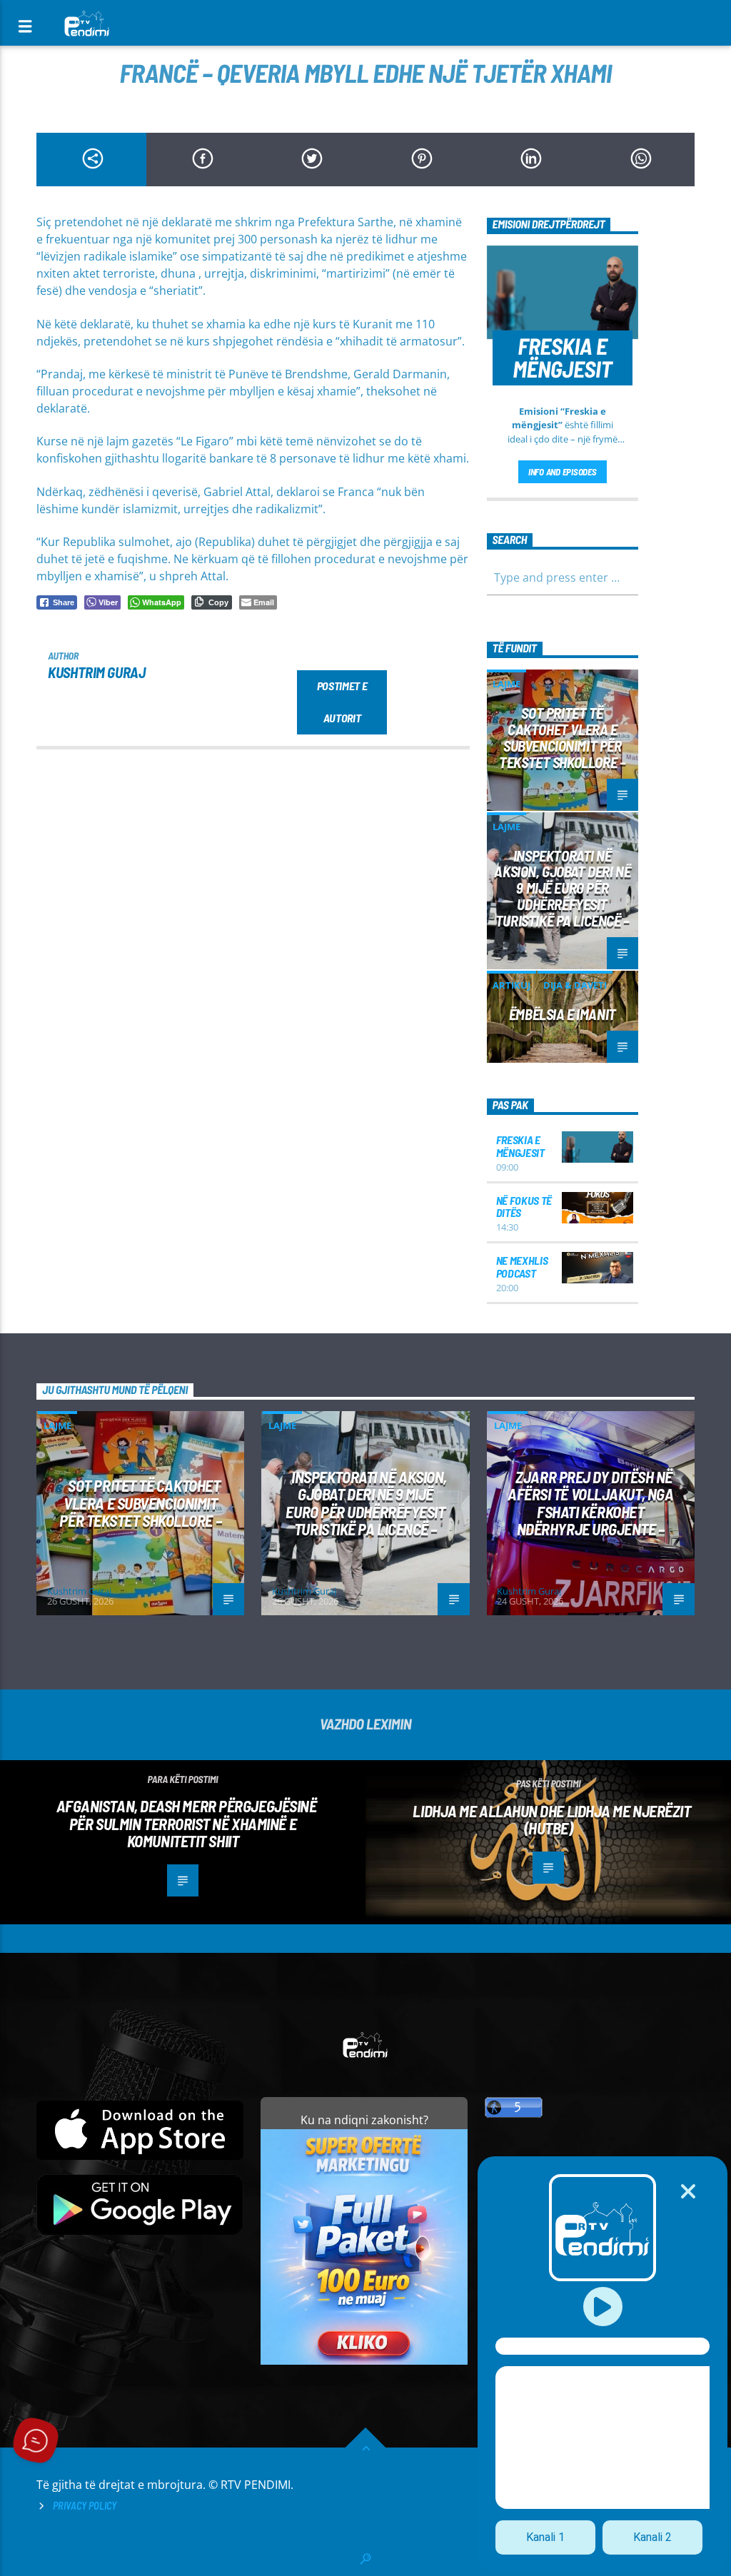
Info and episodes (563, 472)
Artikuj (511, 985)
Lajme (506, 684)
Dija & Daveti (575, 985)
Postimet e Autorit (342, 702)
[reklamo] (364, 2361)
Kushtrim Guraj (96, 672)
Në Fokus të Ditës (524, 1207)
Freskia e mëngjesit (520, 1146)
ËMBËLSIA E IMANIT (563, 1014)
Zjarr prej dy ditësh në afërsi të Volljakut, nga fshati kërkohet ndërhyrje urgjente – (590, 1503)
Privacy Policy (85, 2506)
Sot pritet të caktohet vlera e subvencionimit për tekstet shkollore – (562, 737)
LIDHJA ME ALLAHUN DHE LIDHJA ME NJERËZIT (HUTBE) (551, 1820)
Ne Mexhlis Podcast (522, 1267)
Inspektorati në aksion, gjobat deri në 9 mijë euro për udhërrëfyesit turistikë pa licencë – (562, 888)
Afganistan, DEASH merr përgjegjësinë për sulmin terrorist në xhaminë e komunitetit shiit (187, 1823)
